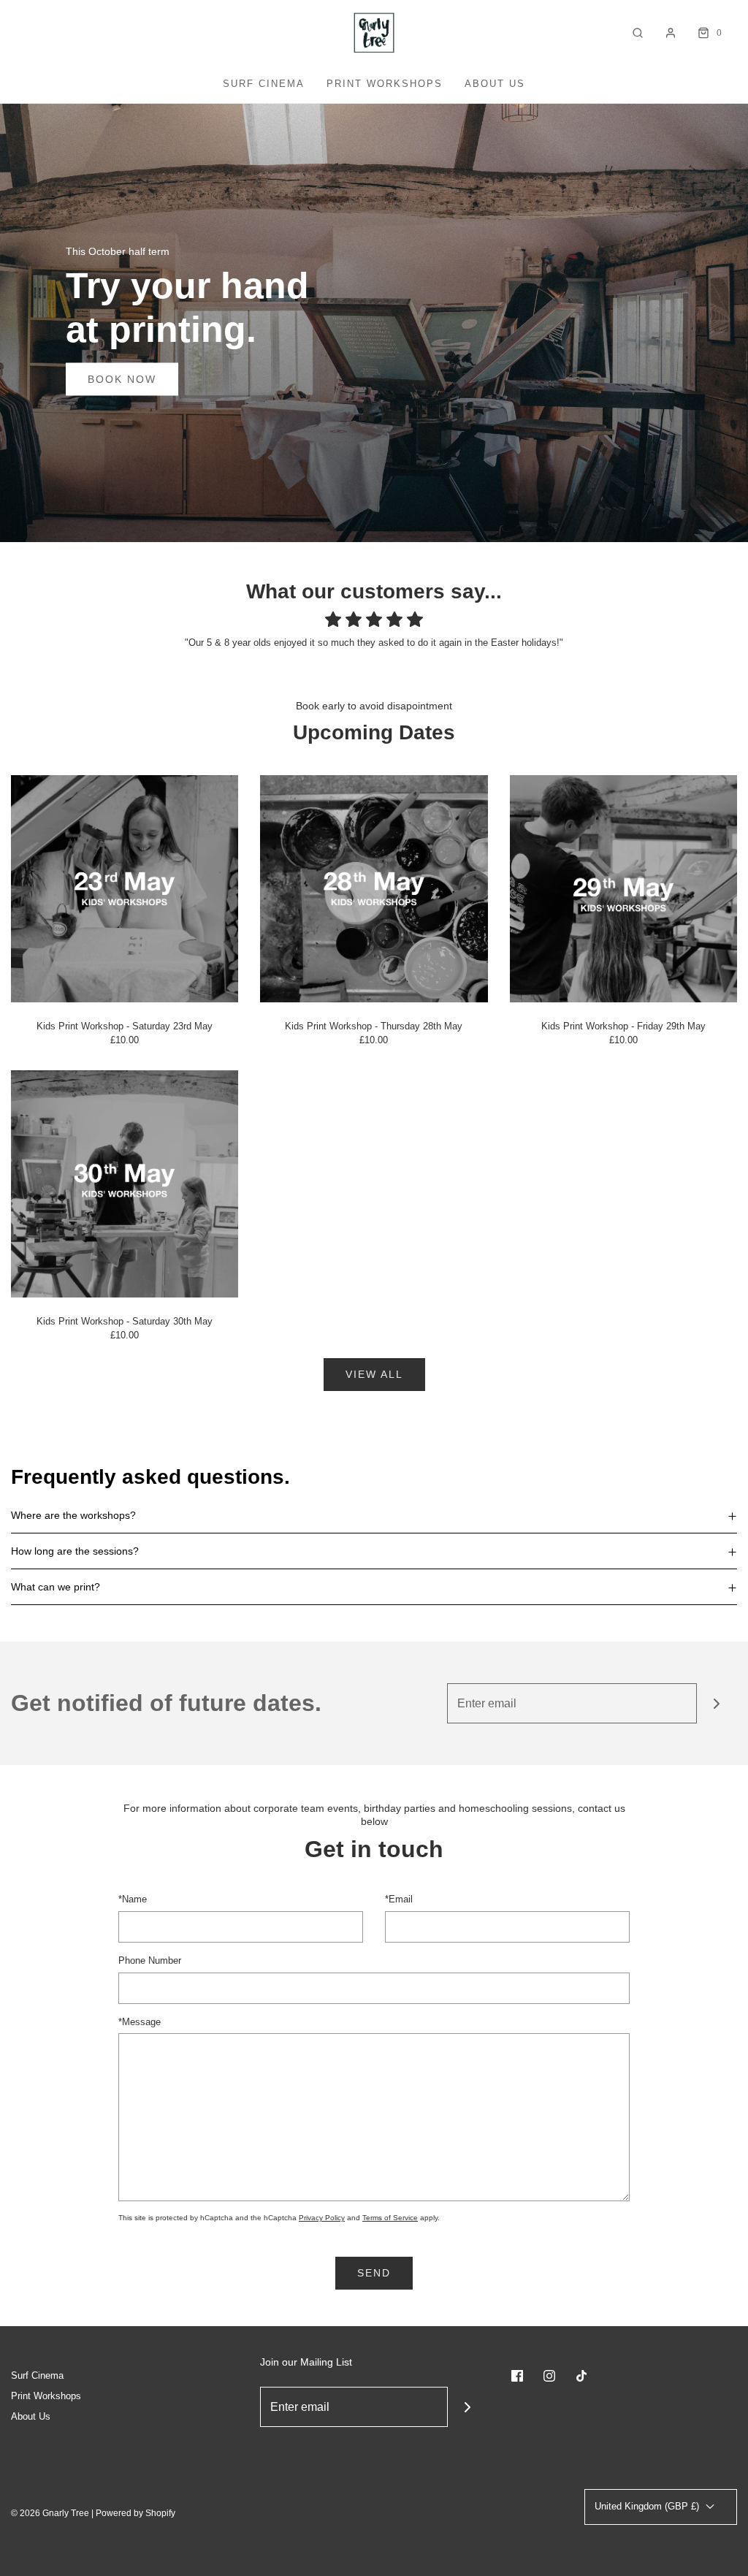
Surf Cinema (264, 84)
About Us (495, 84)
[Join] (717, 1703)
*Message (140, 2022)
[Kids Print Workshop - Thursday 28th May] (374, 888)
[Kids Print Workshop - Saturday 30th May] (125, 1183)
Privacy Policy (322, 2218)
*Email (399, 1899)
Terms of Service (390, 2218)
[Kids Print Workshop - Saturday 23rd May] (125, 888)
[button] (374, 1515)
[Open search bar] (638, 33)
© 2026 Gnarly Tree (50, 2513)
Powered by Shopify (136, 2513)
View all (374, 1374)
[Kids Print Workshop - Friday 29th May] (623, 888)
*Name (133, 1899)
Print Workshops (385, 84)
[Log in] (671, 33)
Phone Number (150, 1960)
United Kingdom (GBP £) (648, 2506)
